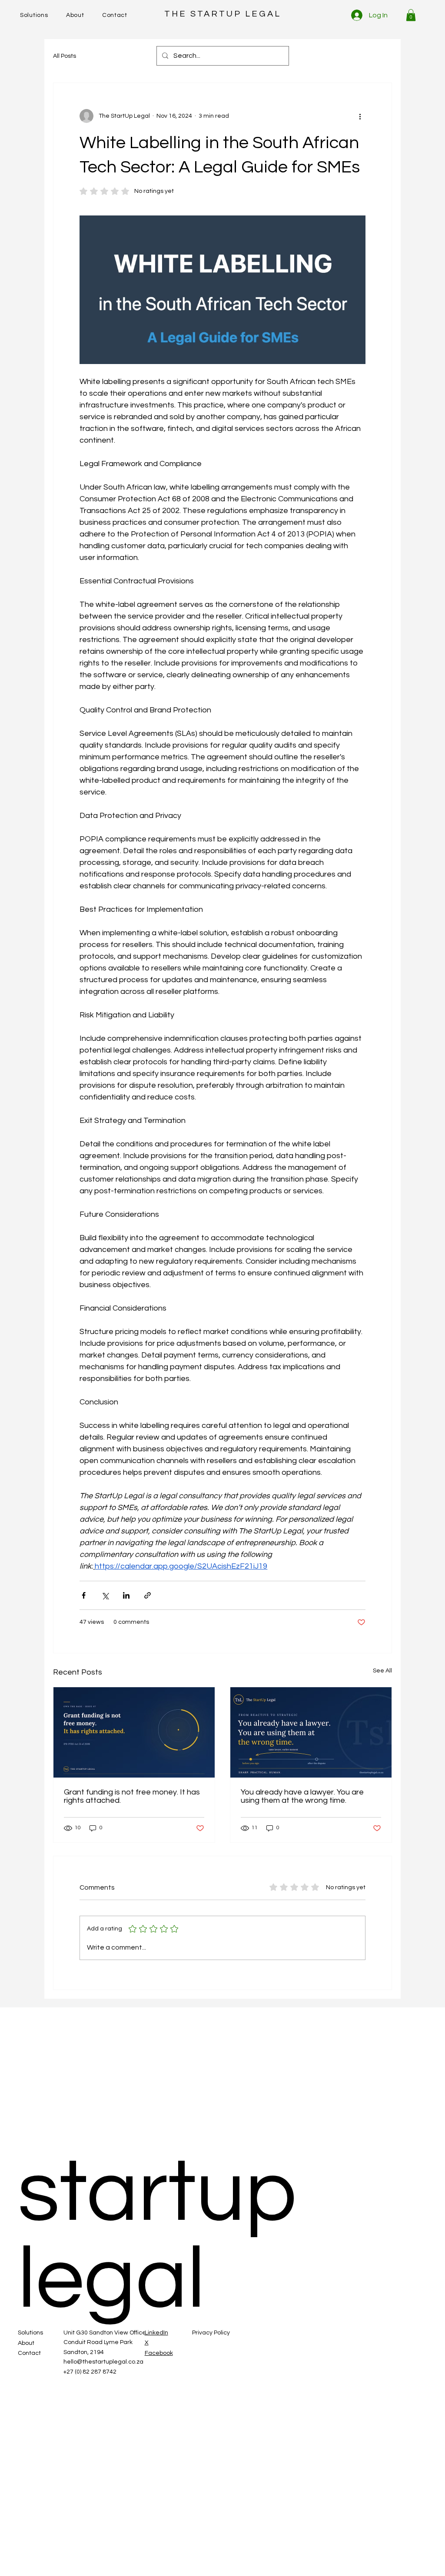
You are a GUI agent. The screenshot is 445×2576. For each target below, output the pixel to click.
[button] (411, 15)
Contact (29, 2353)
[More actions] (360, 116)
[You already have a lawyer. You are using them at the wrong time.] (311, 1732)
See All (382, 1671)
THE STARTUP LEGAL (223, 14)
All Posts (65, 56)
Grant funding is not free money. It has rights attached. (132, 1796)
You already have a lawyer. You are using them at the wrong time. (302, 1796)
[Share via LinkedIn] (126, 1595)
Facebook (159, 2353)
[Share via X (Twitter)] (105, 1595)
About (26, 2343)
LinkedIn (156, 2333)
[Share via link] (148, 1595)
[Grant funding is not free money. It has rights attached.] (134, 1732)
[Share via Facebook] (84, 1595)
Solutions (30, 2333)
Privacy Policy (211, 2333)
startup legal (157, 2237)
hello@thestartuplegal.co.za (103, 2362)
